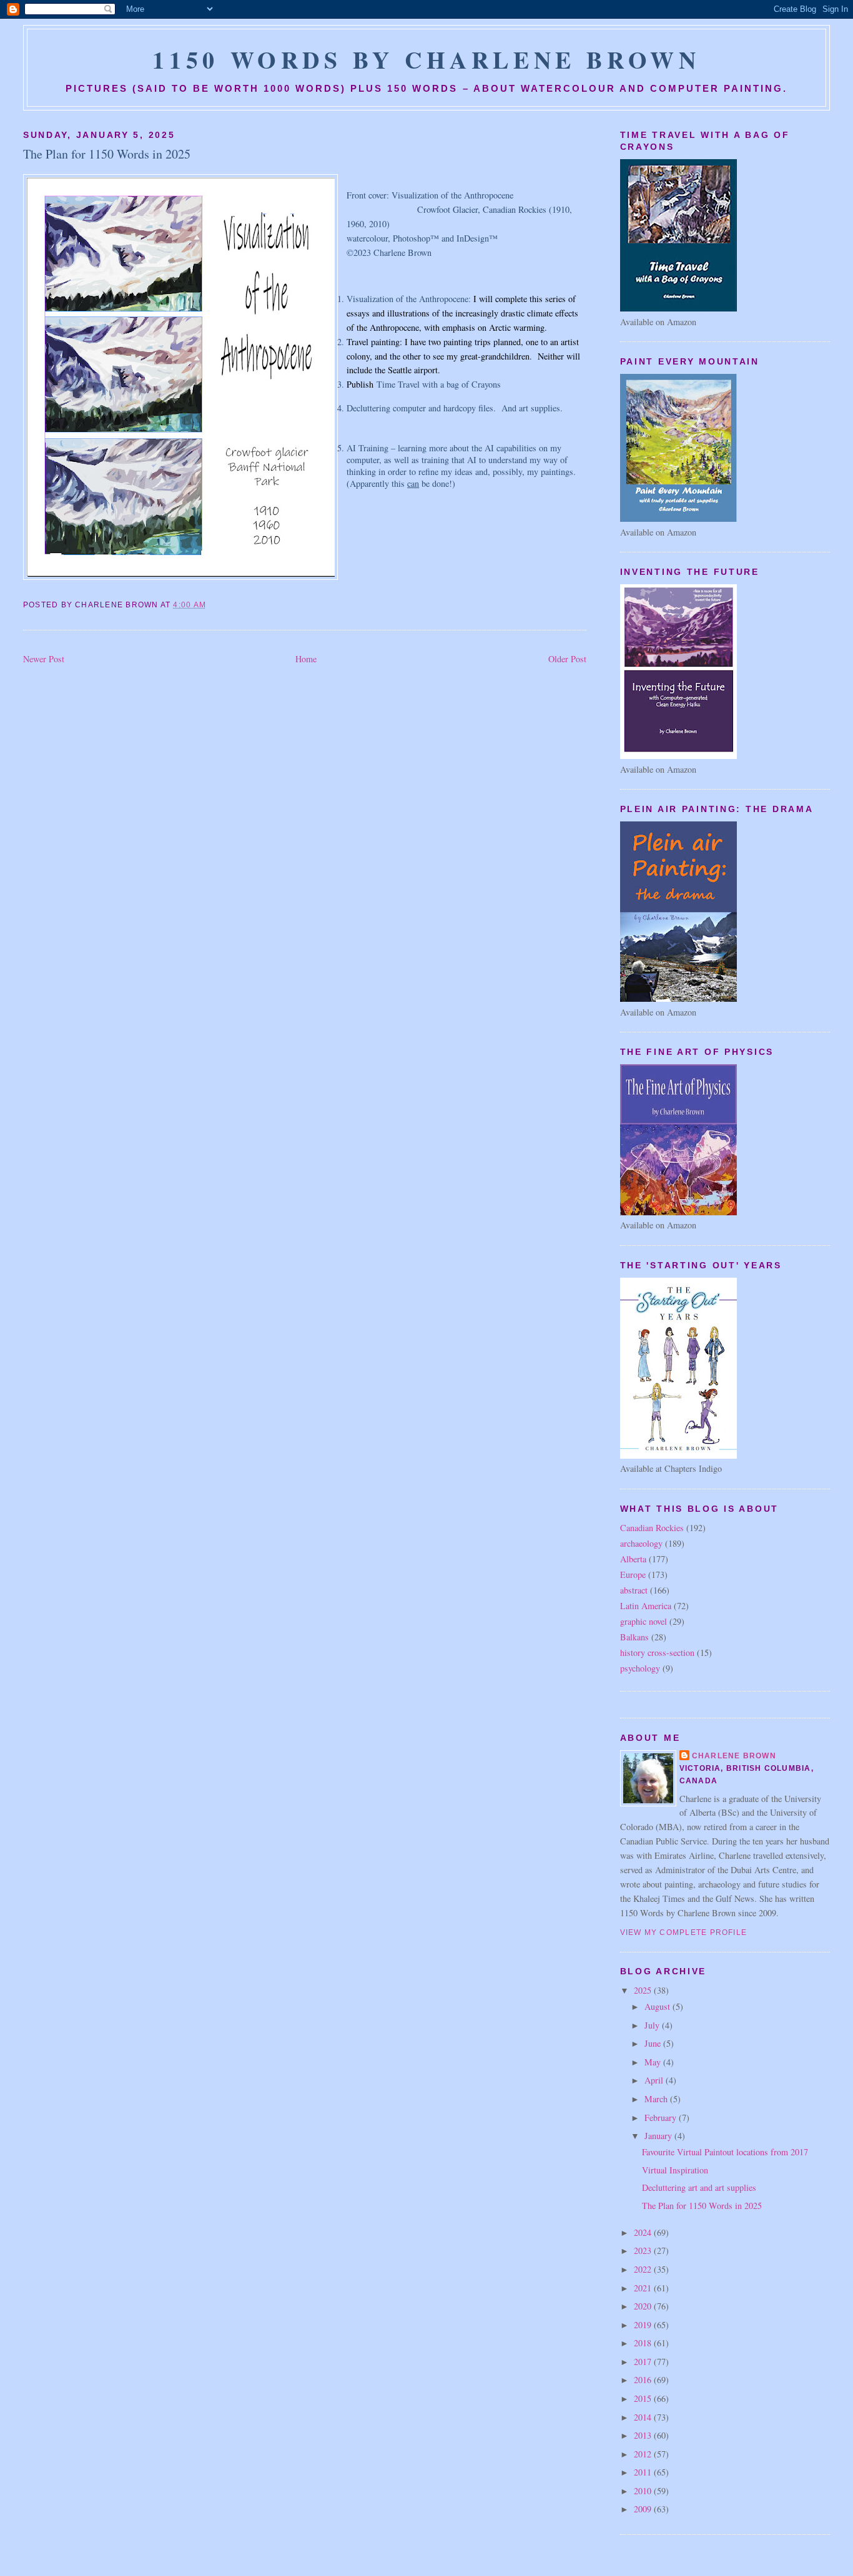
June (654, 2043)
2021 (644, 2288)
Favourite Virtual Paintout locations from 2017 (725, 2152)
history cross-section (657, 1653)
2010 (644, 2491)
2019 (644, 2325)
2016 (644, 2380)
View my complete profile (684, 1932)
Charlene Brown (734, 1756)
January (659, 2136)
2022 (644, 2269)
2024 (644, 2232)
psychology (640, 1668)
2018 (644, 2343)
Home (306, 659)
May (654, 2062)
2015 (644, 2398)
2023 (644, 2250)
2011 (644, 2472)
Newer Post (44, 659)
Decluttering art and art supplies (699, 2187)
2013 (644, 2435)
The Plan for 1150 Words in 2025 (107, 154)
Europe (633, 1574)
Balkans (634, 1637)
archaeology (641, 1543)
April (655, 2080)
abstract (634, 1590)
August (658, 2006)
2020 (644, 2306)
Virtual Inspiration (675, 2170)
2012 (644, 2454)
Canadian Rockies (652, 1528)
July (653, 2025)
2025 (644, 1990)
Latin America (646, 1606)
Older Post (567, 659)
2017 (644, 2362)
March (657, 2099)
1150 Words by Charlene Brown (426, 59)
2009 (644, 2509)
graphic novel (643, 1621)
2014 (644, 2417)
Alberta (633, 1559)
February (662, 2118)
